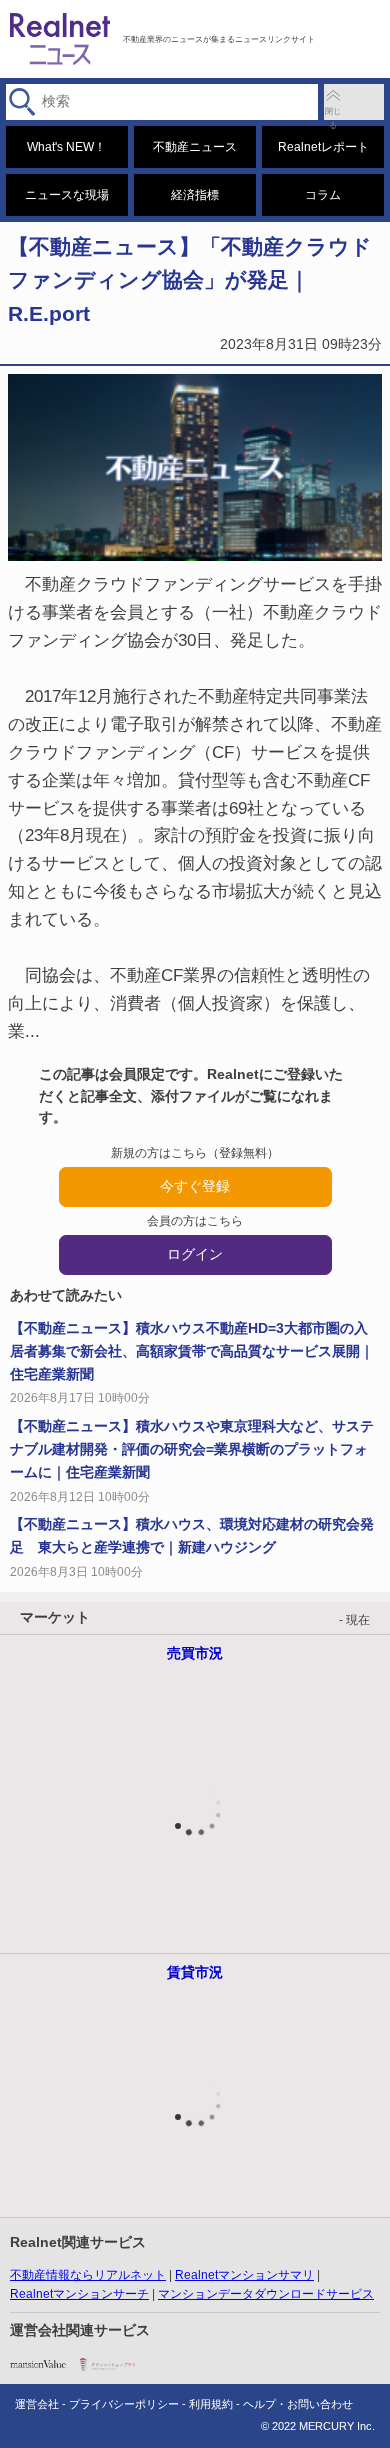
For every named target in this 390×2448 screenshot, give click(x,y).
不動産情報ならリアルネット (88, 2275)
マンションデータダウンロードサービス (266, 2294)
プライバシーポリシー (124, 2404)
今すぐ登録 (195, 1186)
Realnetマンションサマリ (244, 2275)
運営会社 (37, 2404)
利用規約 (211, 2404)
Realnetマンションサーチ (79, 2294)
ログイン (195, 1254)
